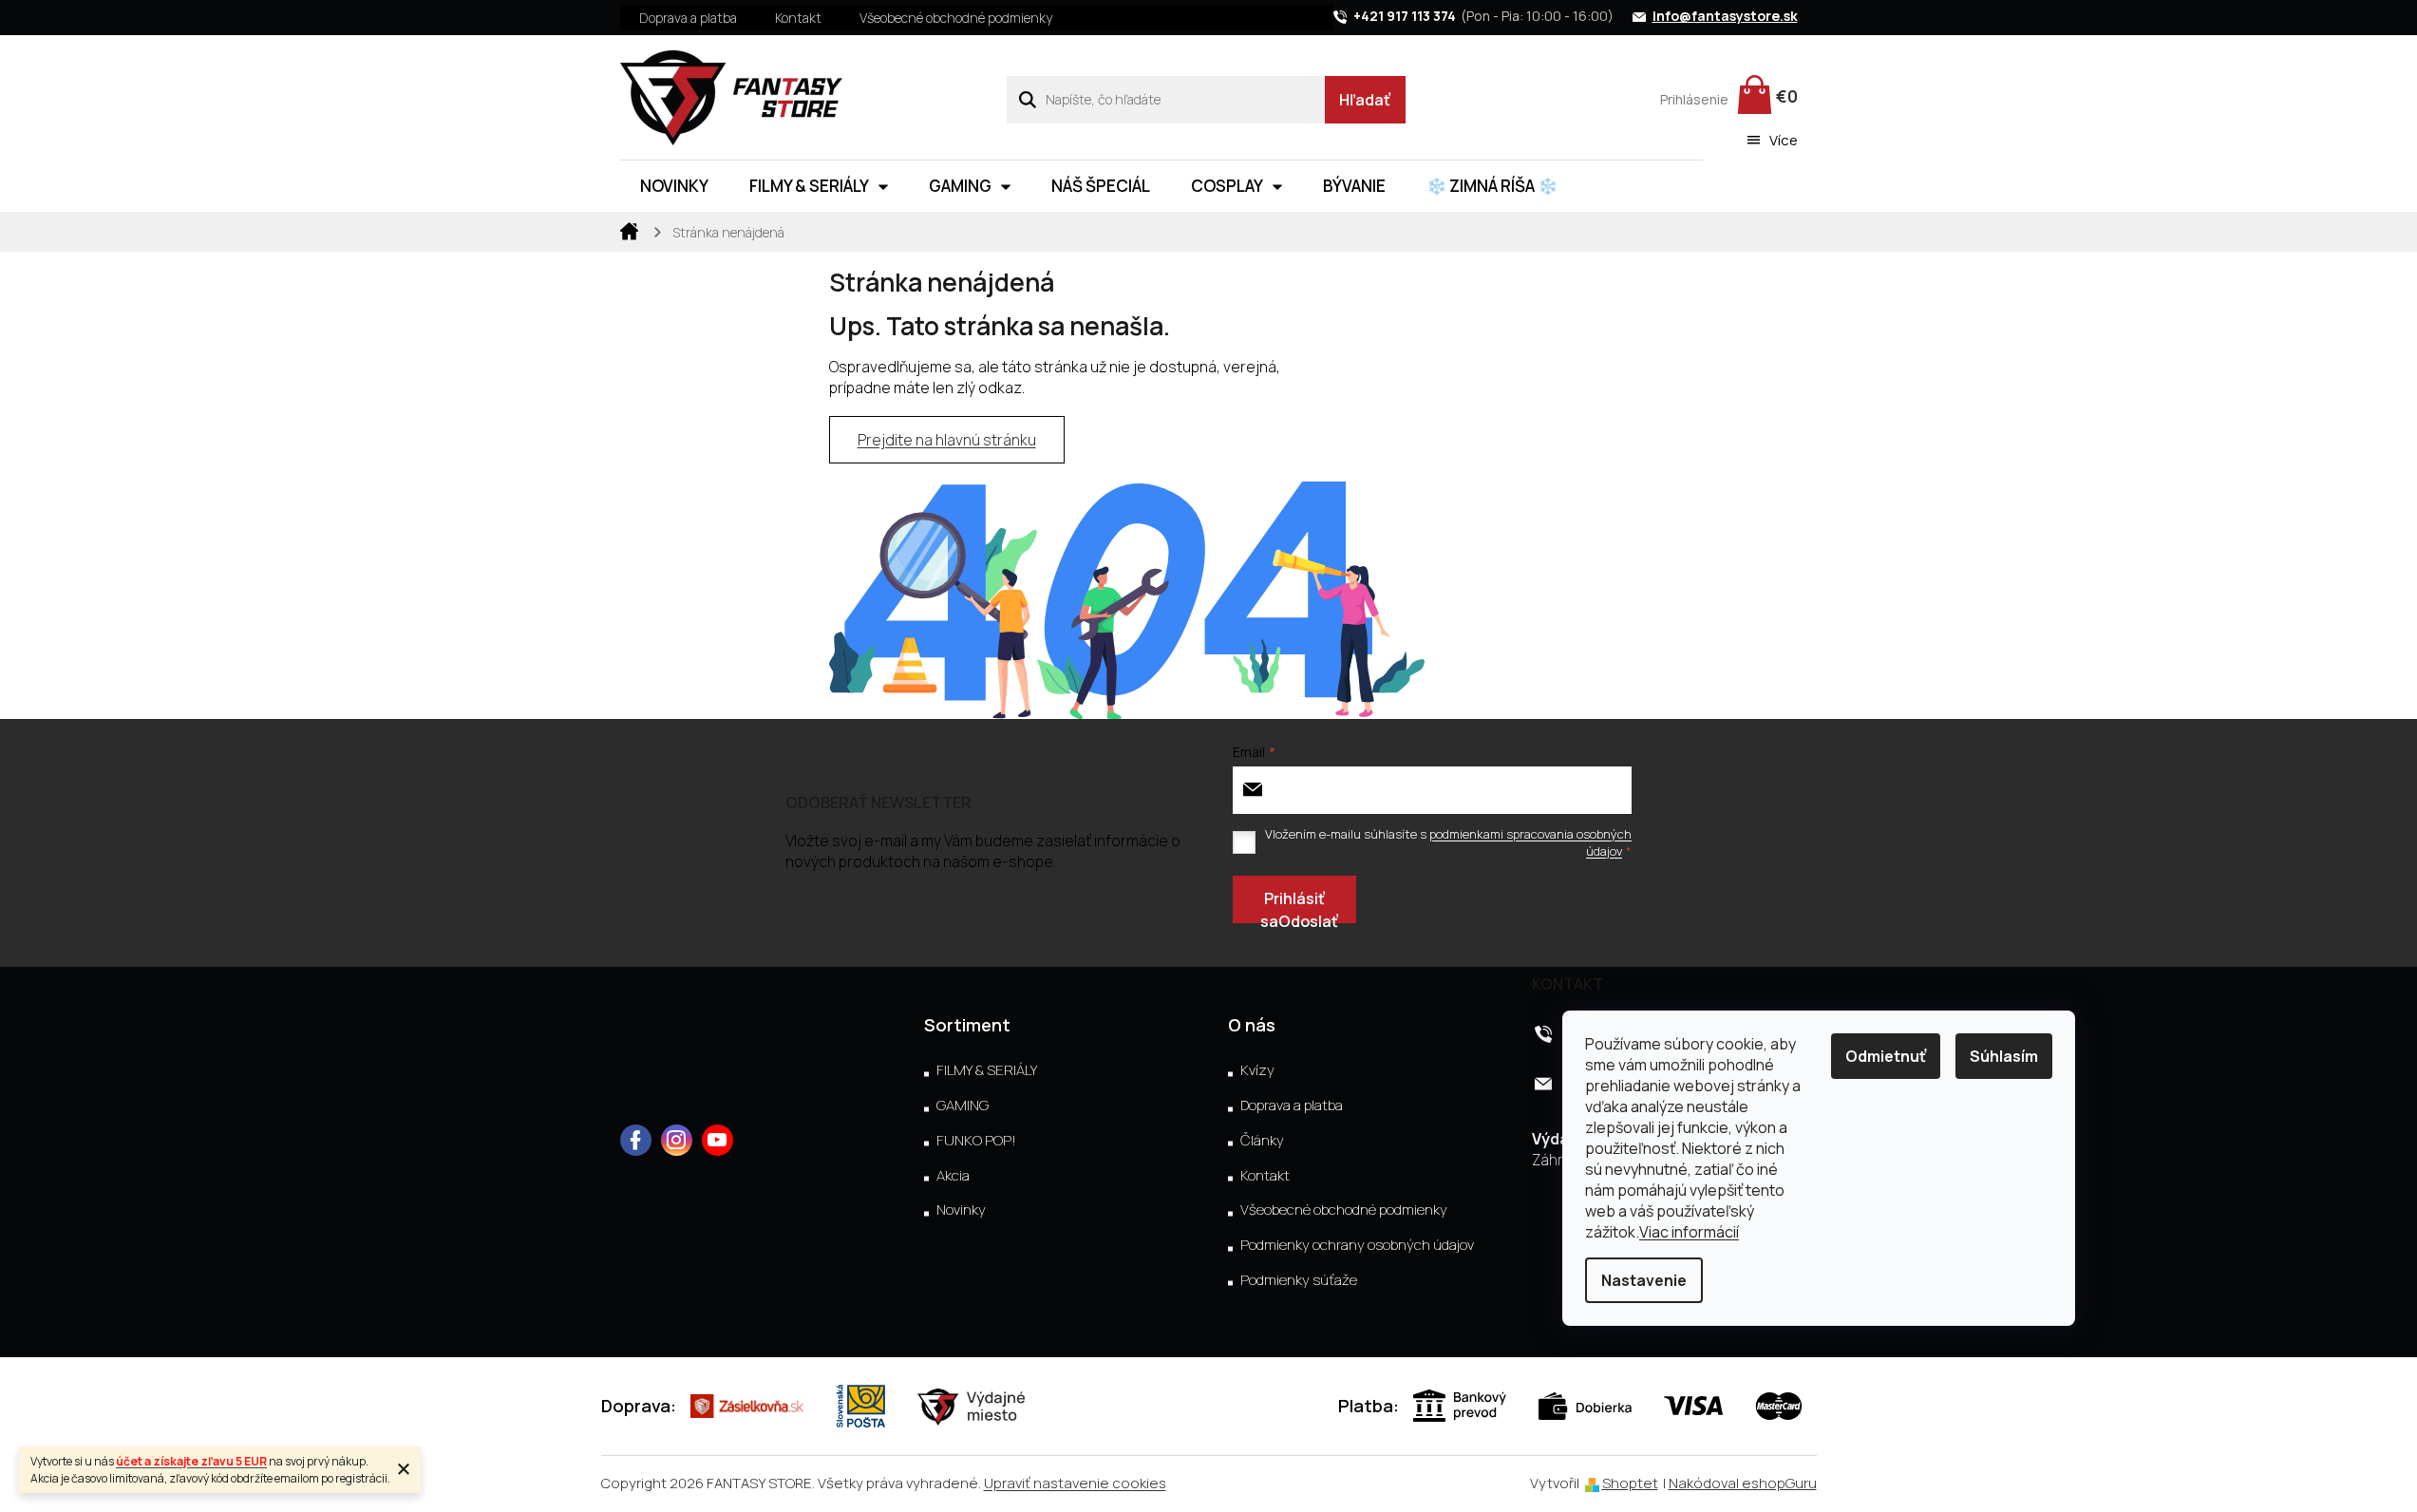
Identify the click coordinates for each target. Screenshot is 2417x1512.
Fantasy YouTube (718, 1140)
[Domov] (630, 230)
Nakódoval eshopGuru (1743, 1483)
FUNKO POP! (976, 1141)
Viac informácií (1689, 1232)
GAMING (963, 1106)
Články (1262, 1141)
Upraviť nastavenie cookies (1075, 1483)
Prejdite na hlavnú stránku (947, 440)
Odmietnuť (1886, 1056)
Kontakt (798, 18)
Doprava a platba (688, 18)
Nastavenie (1644, 1280)
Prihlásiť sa (1293, 906)
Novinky (961, 1210)
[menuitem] (674, 186)
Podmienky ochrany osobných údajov (1357, 1245)
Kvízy (1257, 1070)
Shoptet (1630, 1483)
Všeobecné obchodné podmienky (956, 18)
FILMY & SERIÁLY (987, 1070)
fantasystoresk (677, 1140)
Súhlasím (2004, 1056)
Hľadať (1365, 100)
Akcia (953, 1176)
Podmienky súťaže (1299, 1280)
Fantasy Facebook (636, 1140)
